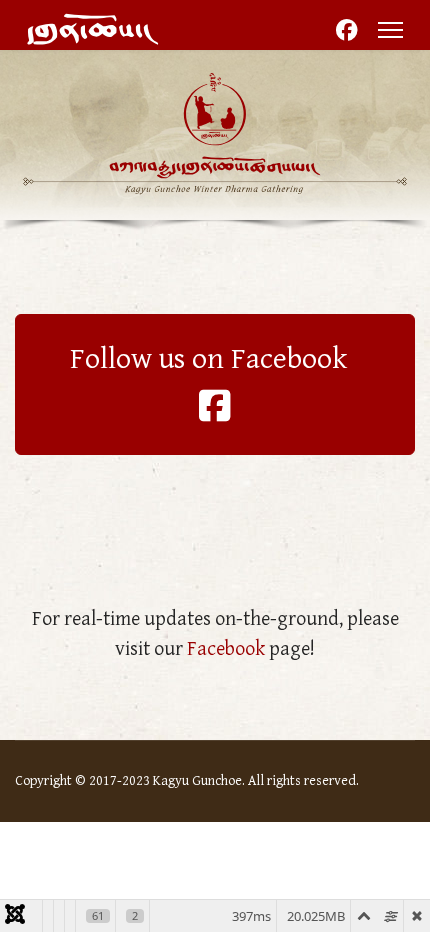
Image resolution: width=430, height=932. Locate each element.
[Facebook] (347, 32)
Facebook (226, 649)
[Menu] (390, 30)
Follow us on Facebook (215, 359)
